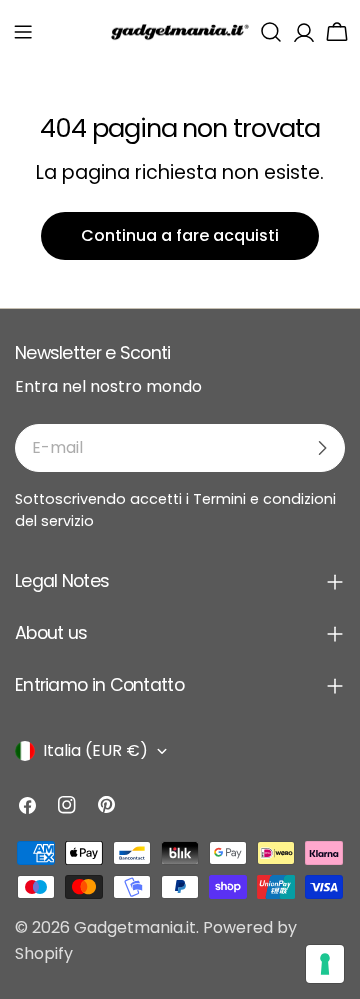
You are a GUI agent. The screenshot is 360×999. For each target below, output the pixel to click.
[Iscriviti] (322, 448)
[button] (23, 32)
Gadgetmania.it (135, 927)
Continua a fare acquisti (180, 235)
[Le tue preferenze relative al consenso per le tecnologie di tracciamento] (325, 964)
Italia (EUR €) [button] (95, 750)
